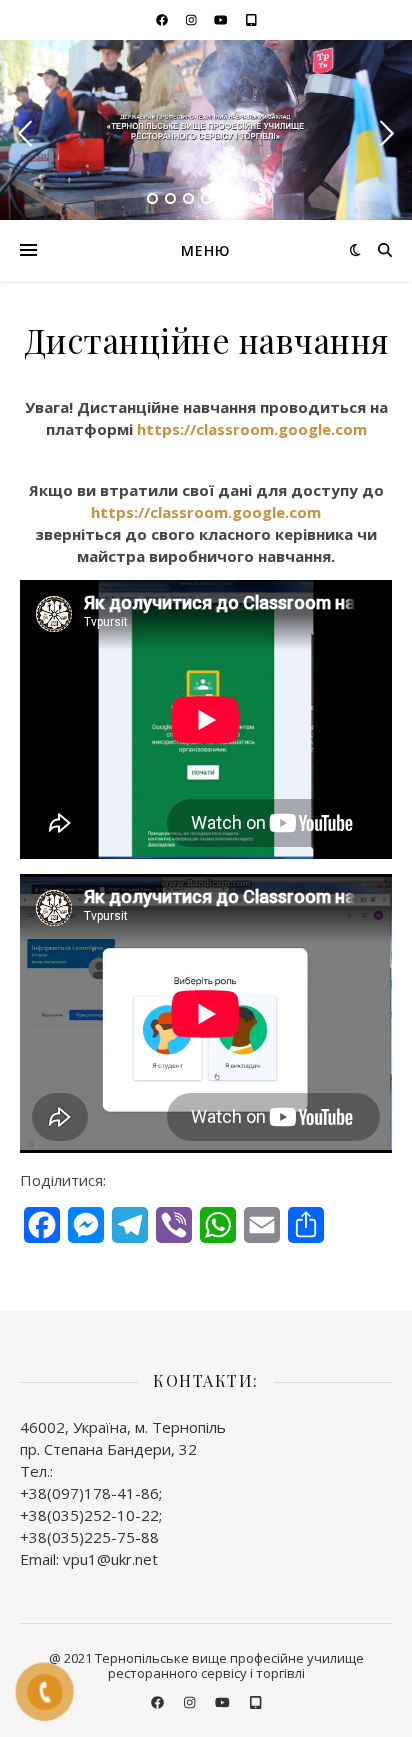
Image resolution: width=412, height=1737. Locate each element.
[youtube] (222, 19)
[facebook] (163, 19)
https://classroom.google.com (252, 429)
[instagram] (193, 19)
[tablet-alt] (251, 19)
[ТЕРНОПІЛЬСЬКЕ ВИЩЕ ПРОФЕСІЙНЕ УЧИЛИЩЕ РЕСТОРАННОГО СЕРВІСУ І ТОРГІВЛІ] (206, 129)
